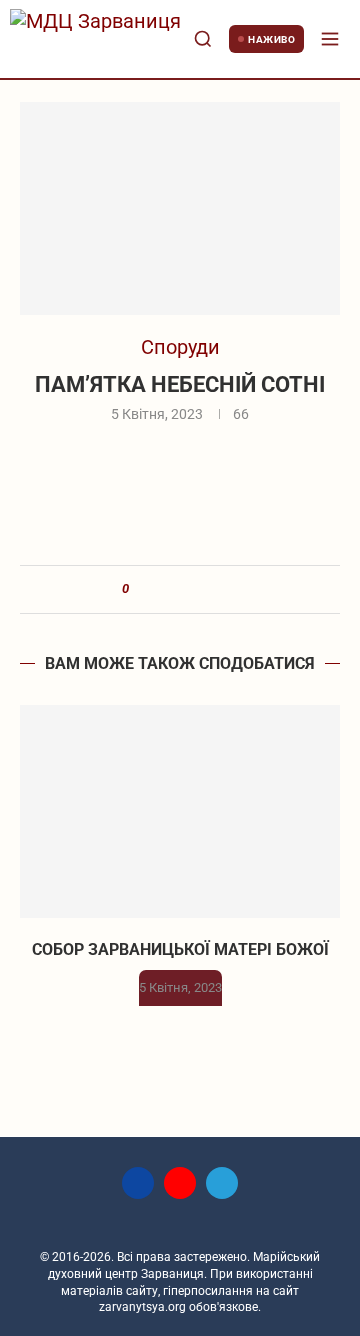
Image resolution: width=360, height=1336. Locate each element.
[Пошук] (203, 39)
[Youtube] (180, 1183)
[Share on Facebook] (152, 589)
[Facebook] (138, 1183)
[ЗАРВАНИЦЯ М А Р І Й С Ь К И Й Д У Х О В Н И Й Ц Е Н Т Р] (96, 39)
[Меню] (330, 39)
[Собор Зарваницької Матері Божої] (180, 811)
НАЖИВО (271, 39)
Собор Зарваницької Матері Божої (180, 949)
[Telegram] (222, 1183)
